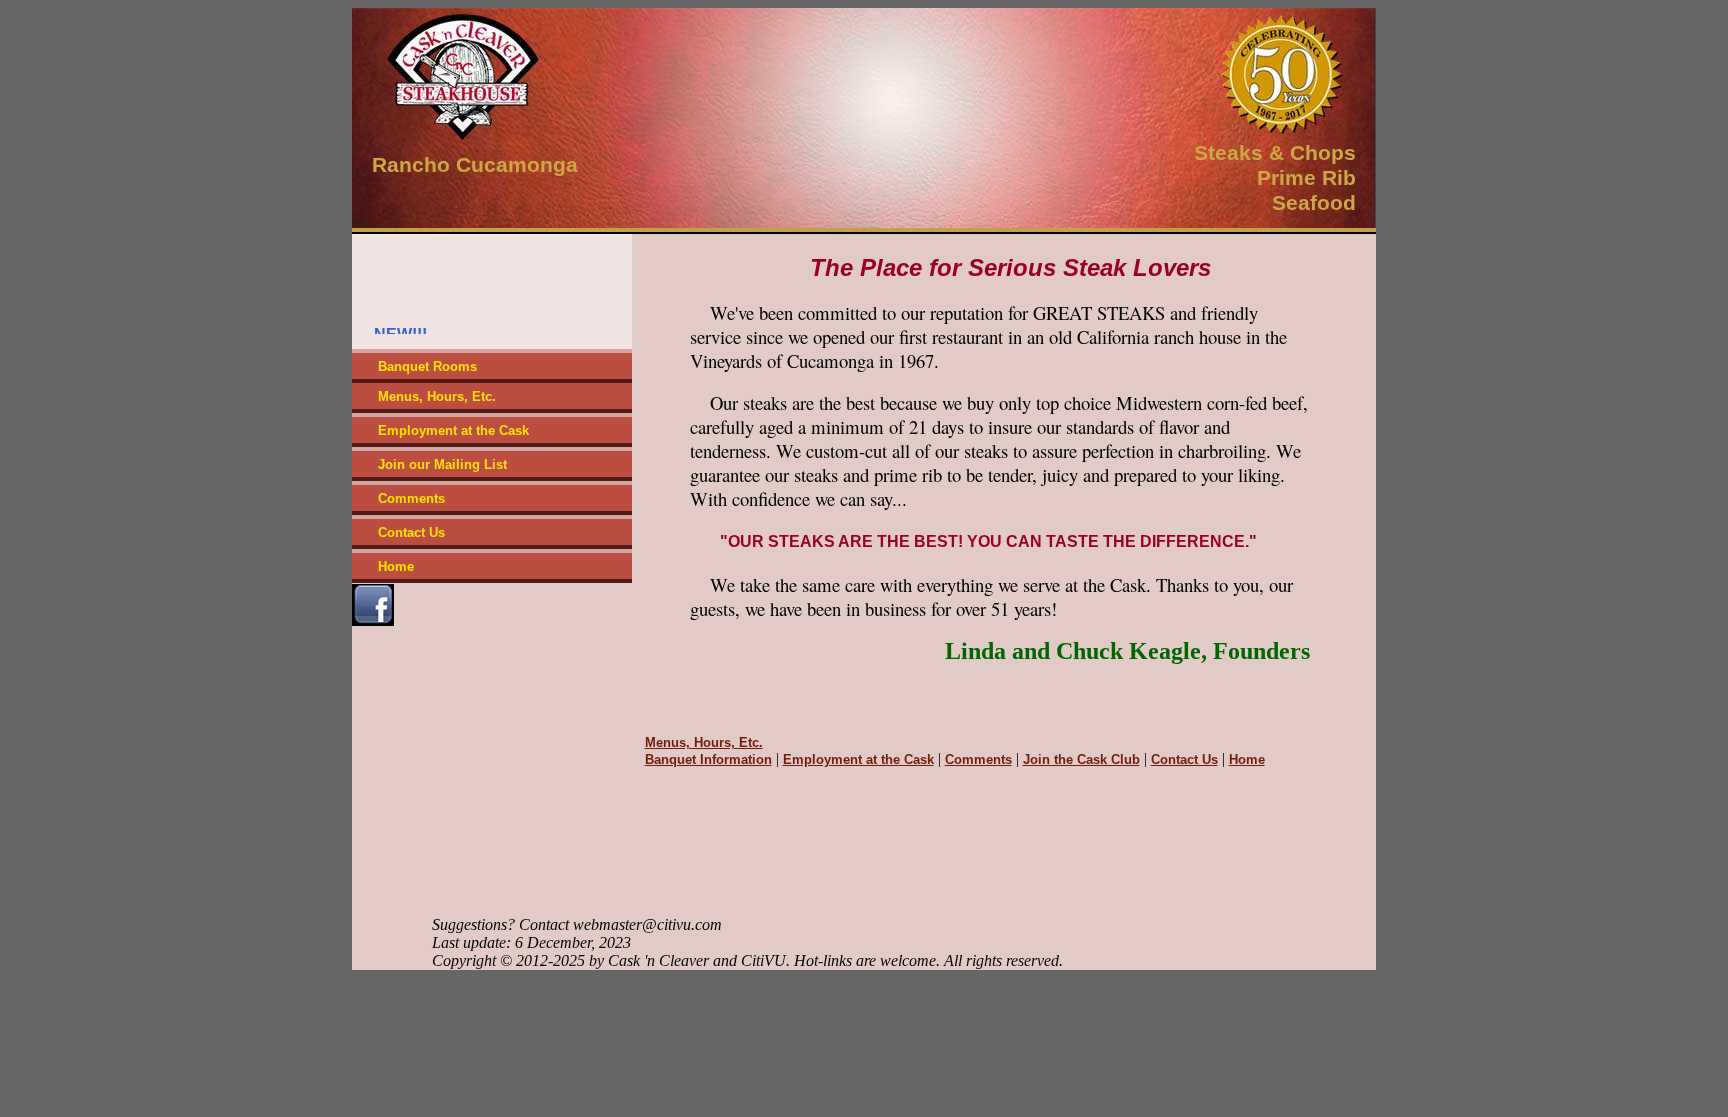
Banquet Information (708, 759)
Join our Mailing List (442, 464)
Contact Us (411, 532)
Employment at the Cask (453, 430)
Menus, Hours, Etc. (437, 396)
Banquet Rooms (427, 366)
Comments (411, 498)
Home (396, 566)
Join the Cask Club (1081, 759)
